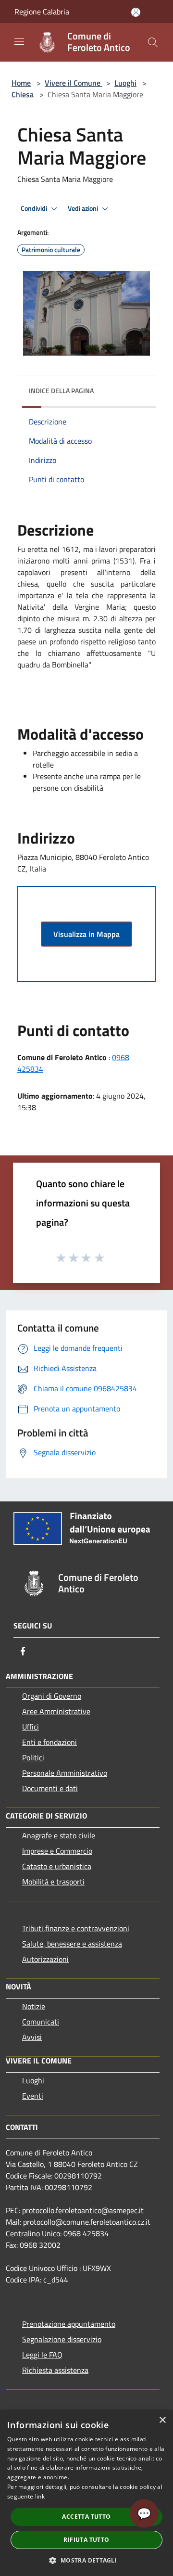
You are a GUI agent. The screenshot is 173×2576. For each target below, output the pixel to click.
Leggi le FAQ (42, 2355)
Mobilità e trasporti (53, 1882)
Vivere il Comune (74, 83)
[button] (86, 2560)
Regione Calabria (42, 12)
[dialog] (86, 2493)
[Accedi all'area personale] (136, 12)
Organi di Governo (52, 1696)
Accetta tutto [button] (86, 2517)
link (40, 2496)
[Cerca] (153, 42)
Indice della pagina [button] (61, 391)
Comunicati (41, 2022)
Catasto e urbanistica (57, 1866)
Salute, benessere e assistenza (72, 1944)
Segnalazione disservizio (62, 2339)
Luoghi (125, 83)
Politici (33, 1757)
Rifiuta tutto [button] (86, 2540)
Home (21, 83)
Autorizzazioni (45, 1959)
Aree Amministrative (56, 1711)
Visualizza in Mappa (86, 934)
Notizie (34, 2006)
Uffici (31, 1727)
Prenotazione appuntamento (69, 2324)
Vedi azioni (84, 208)
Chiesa (23, 94)
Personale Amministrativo (65, 1773)
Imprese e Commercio (57, 1851)
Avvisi (32, 2037)
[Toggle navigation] (19, 41)
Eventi (33, 2096)
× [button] (162, 2420)
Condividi (35, 208)
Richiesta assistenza (55, 2370)
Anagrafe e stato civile (59, 1835)
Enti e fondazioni (49, 1742)
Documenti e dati (50, 1788)
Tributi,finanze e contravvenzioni (76, 1928)
